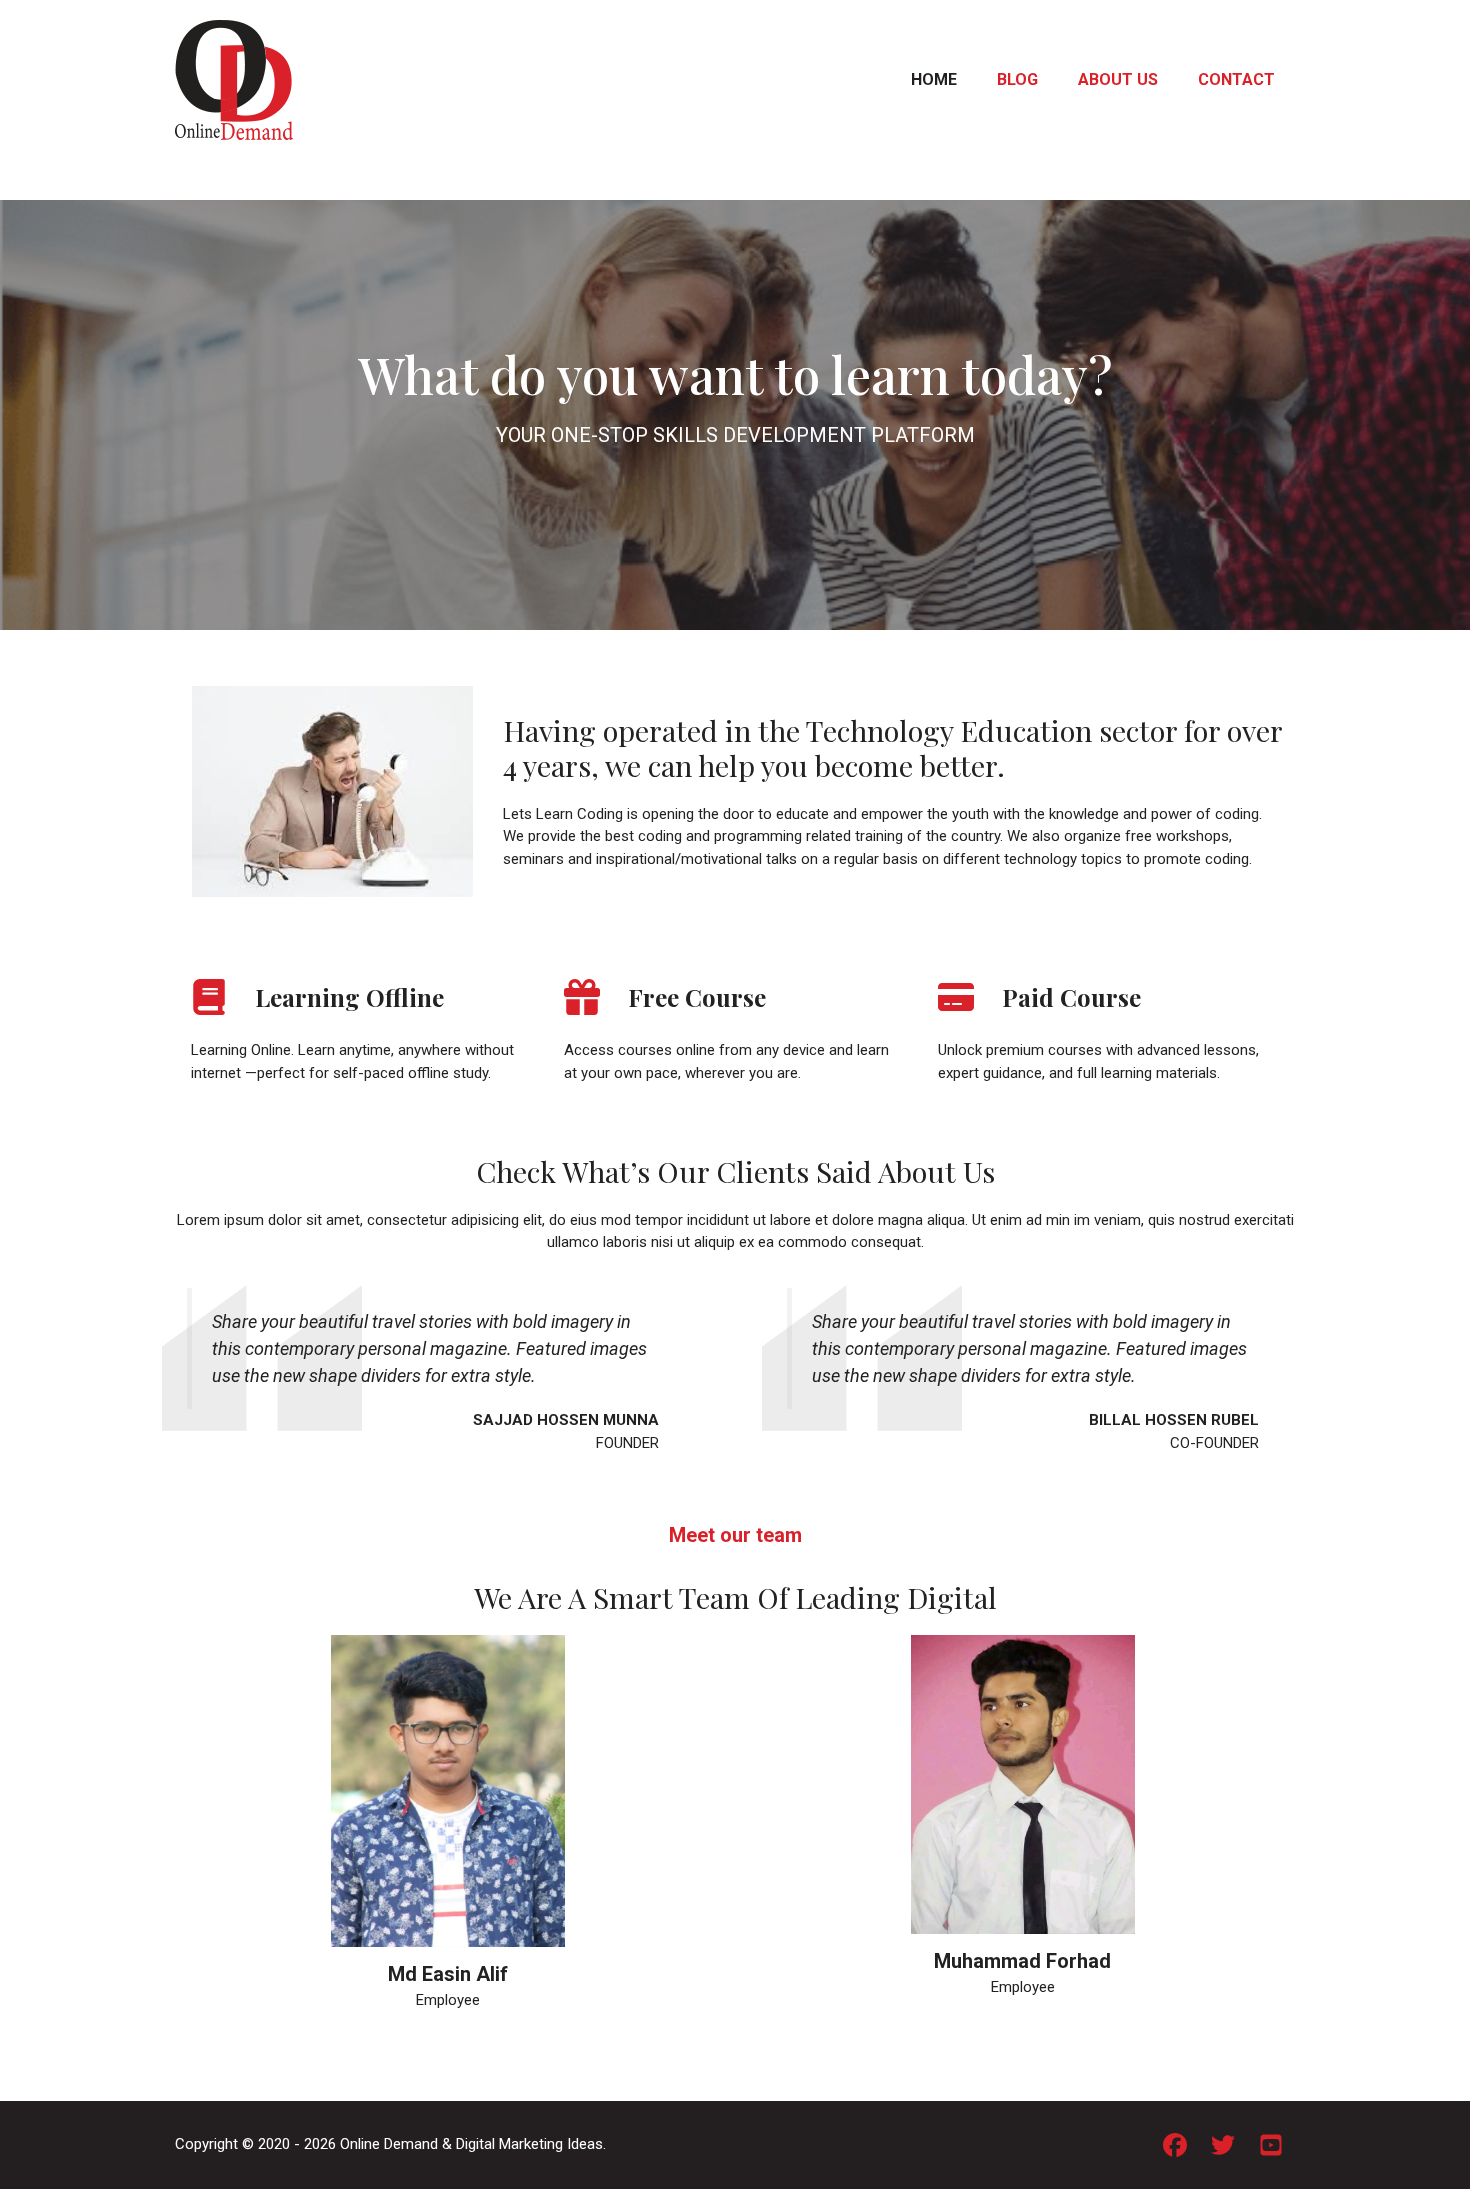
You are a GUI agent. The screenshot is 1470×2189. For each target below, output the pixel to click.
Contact (1236, 79)
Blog (1017, 79)
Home (934, 79)
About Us (1118, 79)
